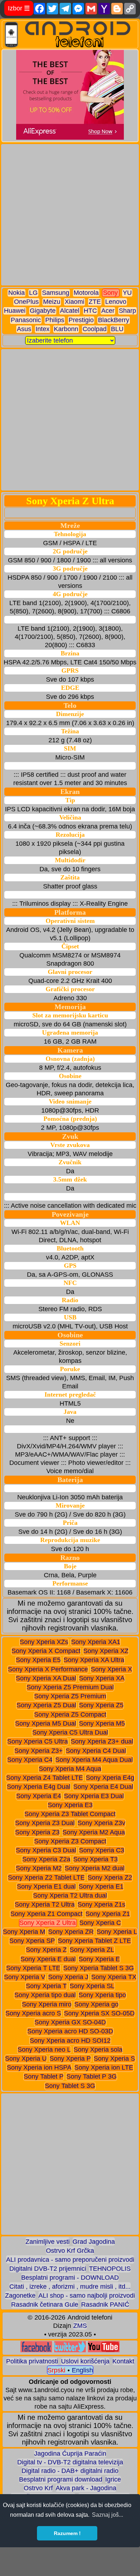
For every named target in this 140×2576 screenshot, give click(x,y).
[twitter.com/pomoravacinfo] (70, 2350)
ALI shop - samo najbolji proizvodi (87, 2296)
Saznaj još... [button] (108, 2515)
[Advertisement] (70, 215)
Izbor (19, 8)
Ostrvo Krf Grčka (70, 2251)
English (82, 2370)
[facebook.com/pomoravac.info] (36, 2350)
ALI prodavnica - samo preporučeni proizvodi (70, 2260)
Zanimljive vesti (48, 2242)
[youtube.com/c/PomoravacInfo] (104, 2350)
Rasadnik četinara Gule (45, 2305)
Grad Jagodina (94, 2242)
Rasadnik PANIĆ (105, 2305)
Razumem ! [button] (67, 2533)
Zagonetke (20, 2296)
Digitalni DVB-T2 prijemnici (48, 2269)
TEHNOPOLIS (110, 2269)
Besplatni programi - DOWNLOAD (70, 2278)
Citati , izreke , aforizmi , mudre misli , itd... (70, 2287)
